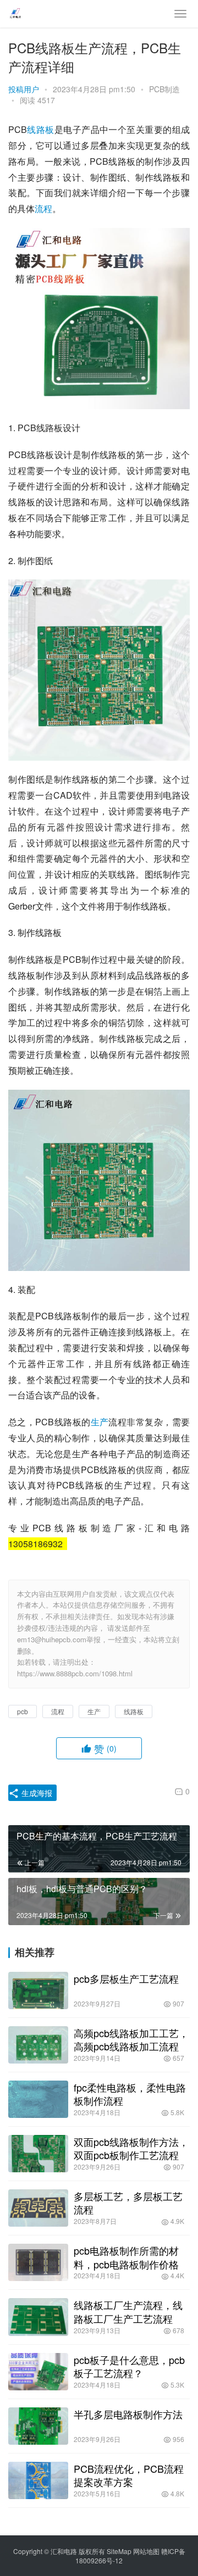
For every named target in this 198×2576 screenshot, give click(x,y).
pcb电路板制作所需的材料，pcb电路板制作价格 (126, 2257)
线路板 (41, 129)
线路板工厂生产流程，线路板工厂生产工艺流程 (128, 2311)
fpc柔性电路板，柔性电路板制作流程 (130, 2094)
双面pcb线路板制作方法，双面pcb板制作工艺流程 (131, 2148)
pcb (23, 1711)
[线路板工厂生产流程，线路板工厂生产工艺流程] (38, 2317)
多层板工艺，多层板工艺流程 (128, 2203)
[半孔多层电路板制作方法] (38, 2426)
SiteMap (119, 2551)
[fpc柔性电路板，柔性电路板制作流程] (38, 2099)
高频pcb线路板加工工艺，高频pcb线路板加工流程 (131, 2039)
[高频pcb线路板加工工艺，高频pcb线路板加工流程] (38, 2045)
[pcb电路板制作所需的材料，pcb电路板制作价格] (38, 2262)
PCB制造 (164, 89)
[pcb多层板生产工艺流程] (38, 1990)
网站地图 (146, 2551)
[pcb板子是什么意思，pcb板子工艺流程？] (38, 2372)
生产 (100, 1422)
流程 (43, 208)
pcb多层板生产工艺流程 (126, 1978)
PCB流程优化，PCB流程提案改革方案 (129, 2475)
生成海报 (36, 1793)
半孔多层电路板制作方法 (128, 2414)
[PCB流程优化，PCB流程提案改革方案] (38, 2480)
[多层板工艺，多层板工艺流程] (38, 2208)
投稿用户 (24, 89)
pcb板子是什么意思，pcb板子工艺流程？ (129, 2366)
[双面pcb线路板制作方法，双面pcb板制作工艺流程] (38, 2154)
